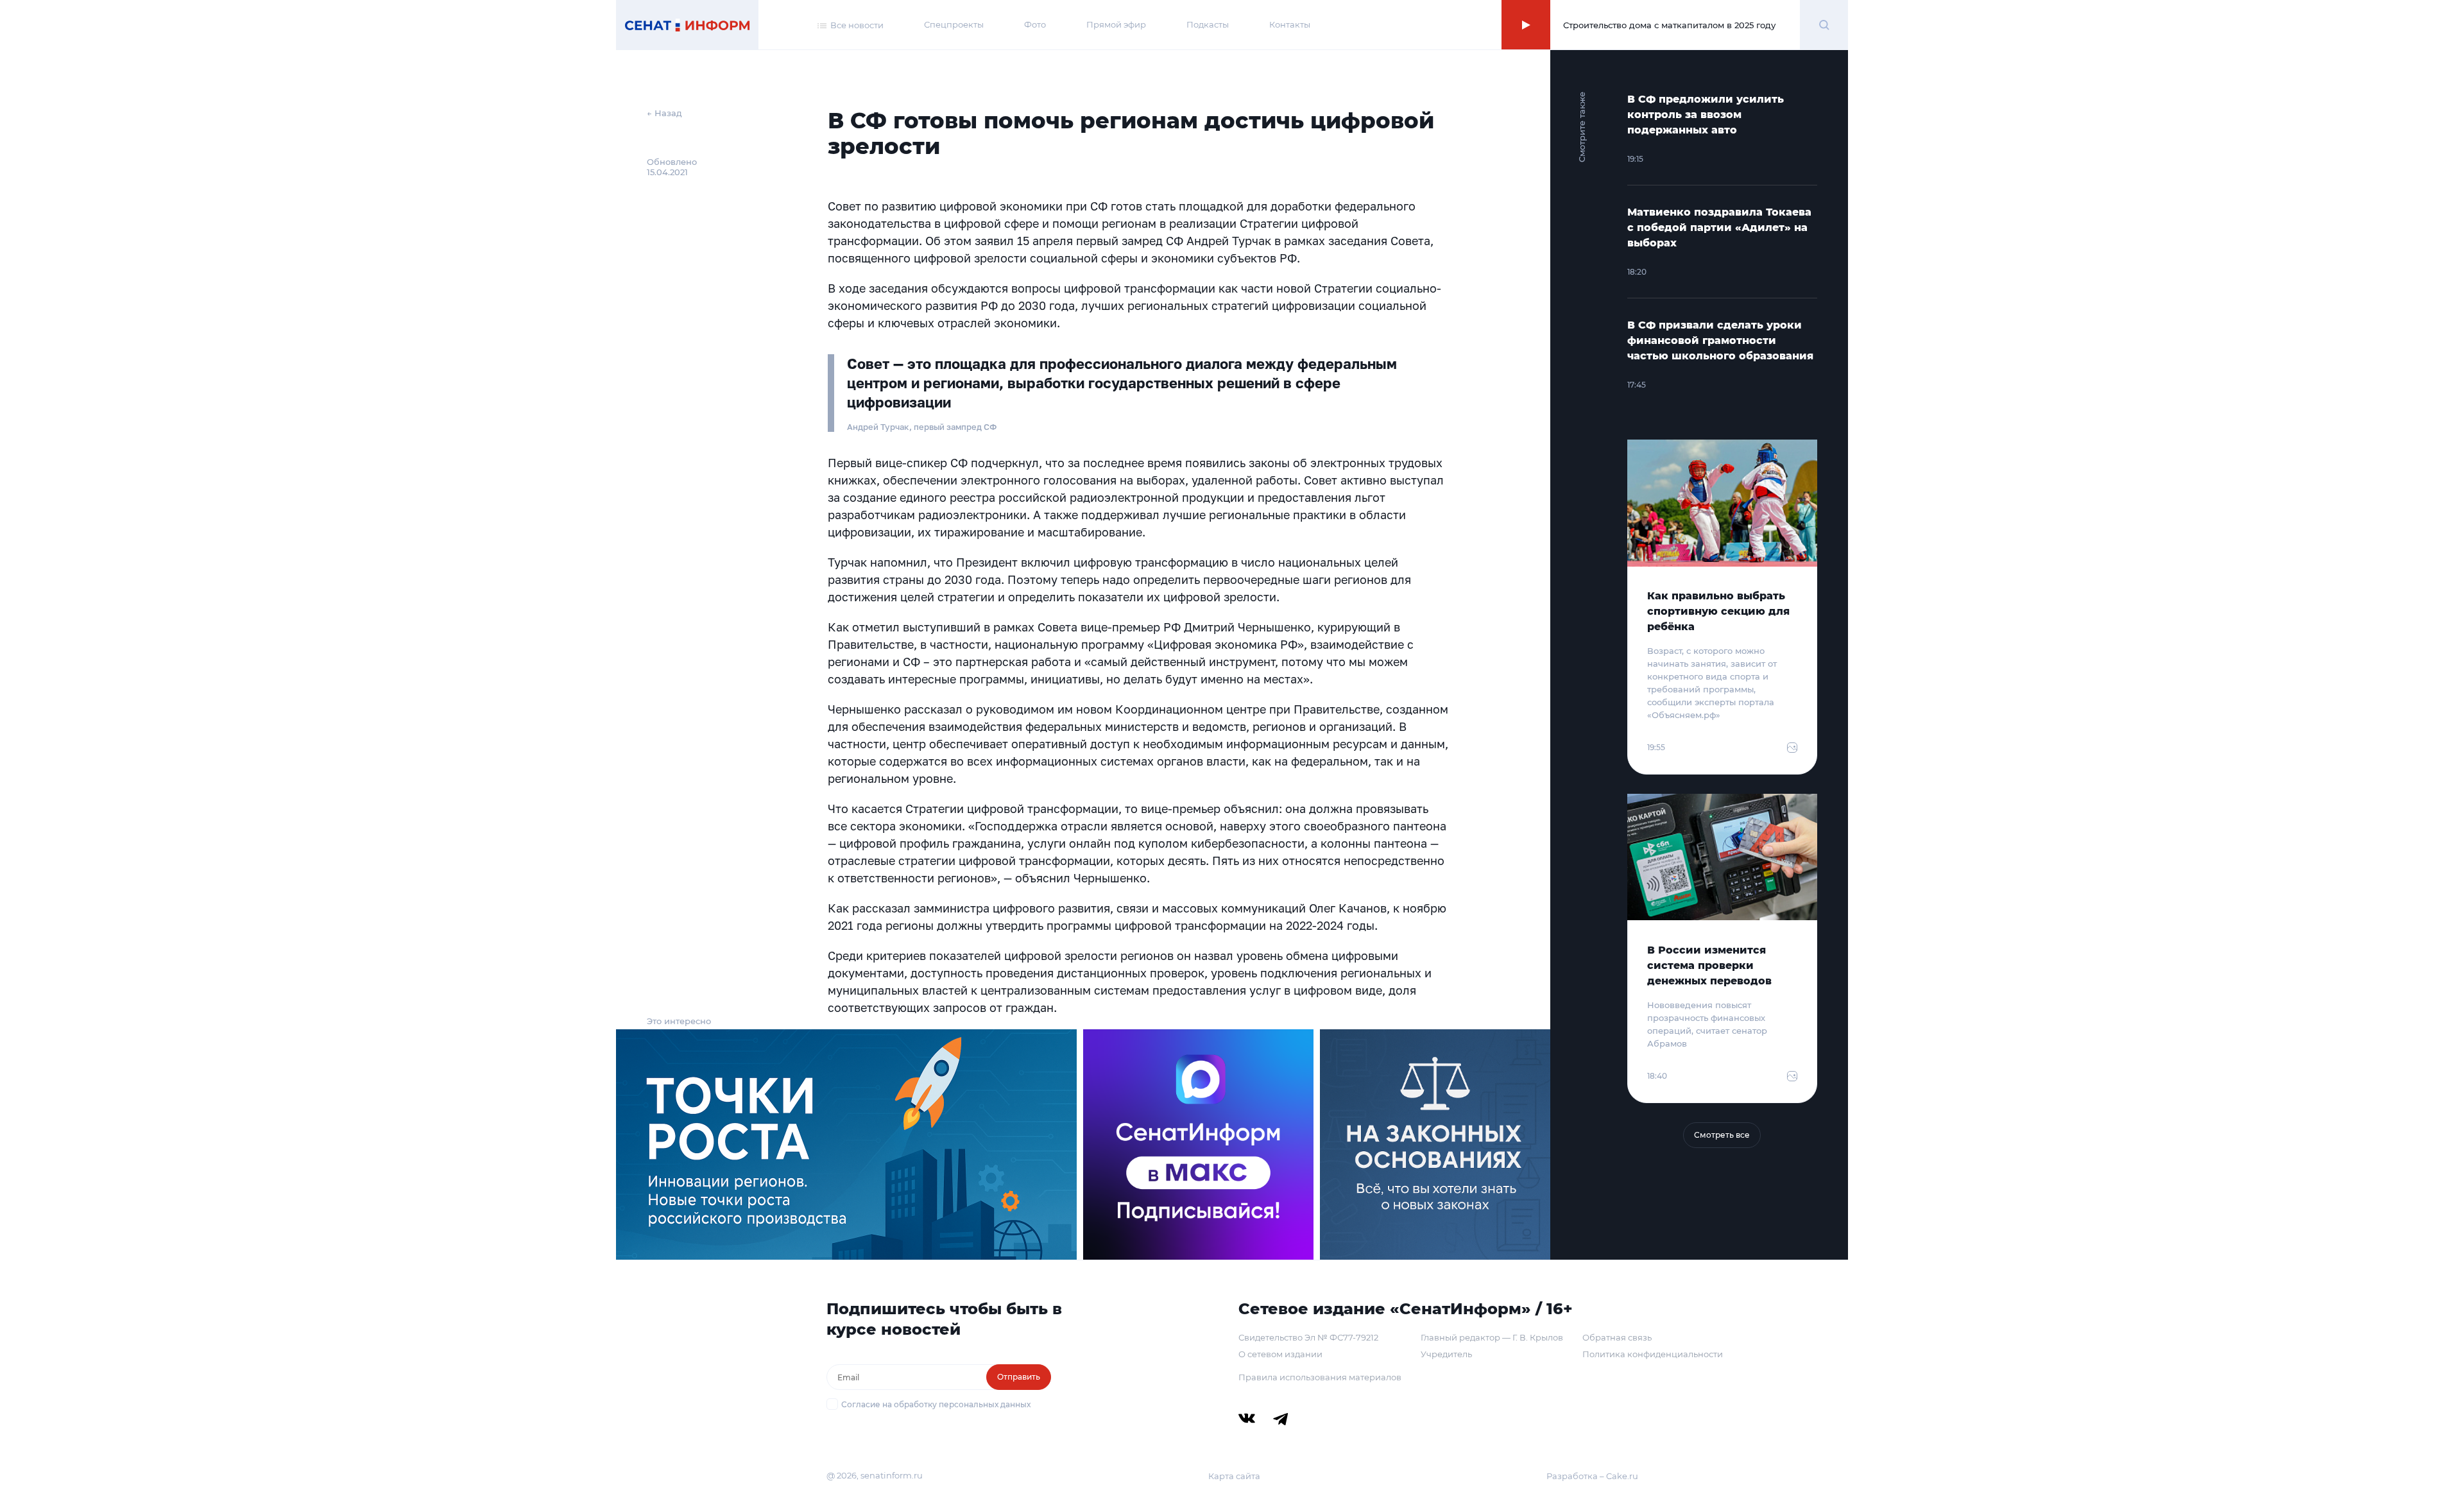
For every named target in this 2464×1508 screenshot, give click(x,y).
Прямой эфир (1116, 24)
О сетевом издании (1280, 1354)
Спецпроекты (954, 24)
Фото (1035, 24)
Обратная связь (1617, 1337)
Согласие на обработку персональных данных (936, 1404)
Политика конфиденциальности (1653, 1354)
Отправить (1019, 1377)
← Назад (664, 113)
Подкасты (1208, 24)
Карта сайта (1234, 1476)
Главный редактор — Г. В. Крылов (1492, 1337)
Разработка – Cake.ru (1592, 1476)
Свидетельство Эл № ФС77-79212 (1308, 1337)
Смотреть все (1722, 1135)
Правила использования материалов (1320, 1377)
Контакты (1290, 24)
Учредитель (1446, 1354)
